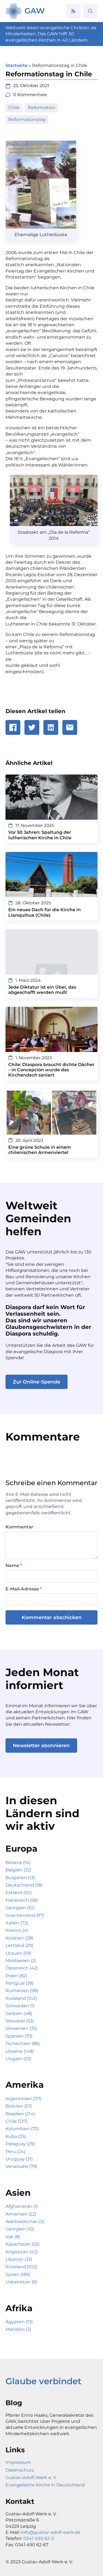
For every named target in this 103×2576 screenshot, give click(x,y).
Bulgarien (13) (20, 1878)
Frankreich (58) (22, 1900)
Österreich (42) (22, 1968)
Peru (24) (15, 2152)
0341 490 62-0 (39, 2538)
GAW (35, 11)
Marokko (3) (18, 2329)
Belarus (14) (18, 1862)
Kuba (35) (16, 2136)
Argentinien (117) (23, 2099)
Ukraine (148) (20, 2051)
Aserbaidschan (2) (25, 2222)
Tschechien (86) (23, 2044)
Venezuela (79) (21, 2166)
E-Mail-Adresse (24, 1589)
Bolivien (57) (19, 2106)
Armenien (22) (21, 2214)
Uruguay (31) (19, 2159)
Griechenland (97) (25, 1915)
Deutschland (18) (24, 1885)
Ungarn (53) (18, 2059)
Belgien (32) (18, 1870)
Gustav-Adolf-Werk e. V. (31, 2477)
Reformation (42, 108)
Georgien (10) (20, 1908)
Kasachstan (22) (23, 2244)
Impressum (18, 2462)
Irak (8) (13, 2237)
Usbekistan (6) (21, 2282)
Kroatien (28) (19, 1938)
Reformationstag (27, 119)
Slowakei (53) (20, 2021)
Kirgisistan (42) (22, 2252)
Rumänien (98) (22, 1991)
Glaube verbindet (43, 2381)
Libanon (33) (19, 2259)
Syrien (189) (18, 2274)
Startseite (17, 65)
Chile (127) (16, 2121)
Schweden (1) (20, 2006)
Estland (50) (19, 1893)
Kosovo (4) (17, 1930)
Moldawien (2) (21, 1961)
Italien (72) (17, 1923)
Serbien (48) (19, 2013)
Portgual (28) (20, 1983)
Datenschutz (20, 2470)
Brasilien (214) (20, 2114)
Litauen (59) (18, 1953)
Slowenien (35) (21, 2028)
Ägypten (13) (19, 2322)
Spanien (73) (19, 2036)
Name (14, 1566)
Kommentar (19, 1527)
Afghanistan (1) (22, 2206)
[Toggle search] (90, 11)
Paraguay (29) (20, 2144)
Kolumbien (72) (22, 2129)
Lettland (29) (19, 1945)
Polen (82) (16, 1976)
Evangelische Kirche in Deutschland (45, 2485)
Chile (14, 108)
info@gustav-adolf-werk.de (51, 2532)
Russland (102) (21, 1998)
